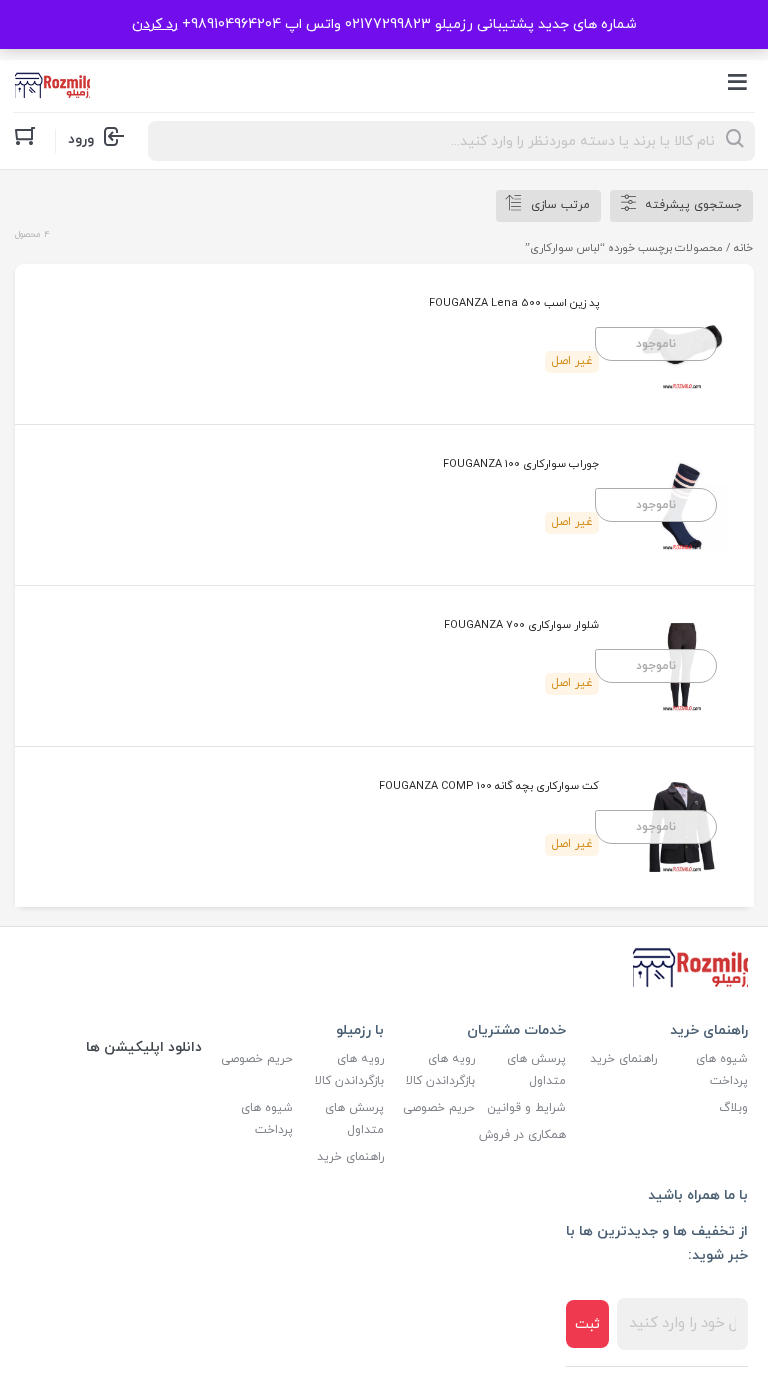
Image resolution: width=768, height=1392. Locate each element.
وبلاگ (733, 1108)
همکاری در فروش (522, 1135)
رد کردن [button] (155, 24)
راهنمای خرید (623, 1059)
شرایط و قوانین (526, 1108)
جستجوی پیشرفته (693, 205)
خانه (743, 248)
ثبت (587, 1324)
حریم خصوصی (439, 1108)
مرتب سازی (560, 205)
